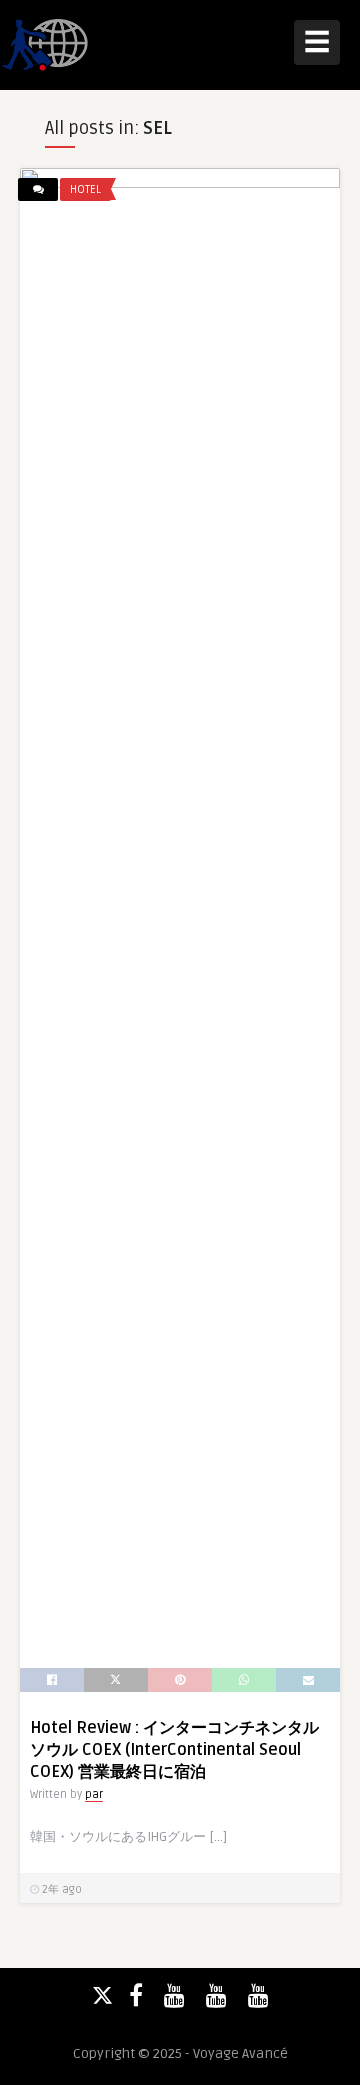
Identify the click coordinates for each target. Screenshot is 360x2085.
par (94, 1794)
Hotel (85, 189)
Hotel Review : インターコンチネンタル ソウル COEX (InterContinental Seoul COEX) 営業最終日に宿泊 (174, 1750)
